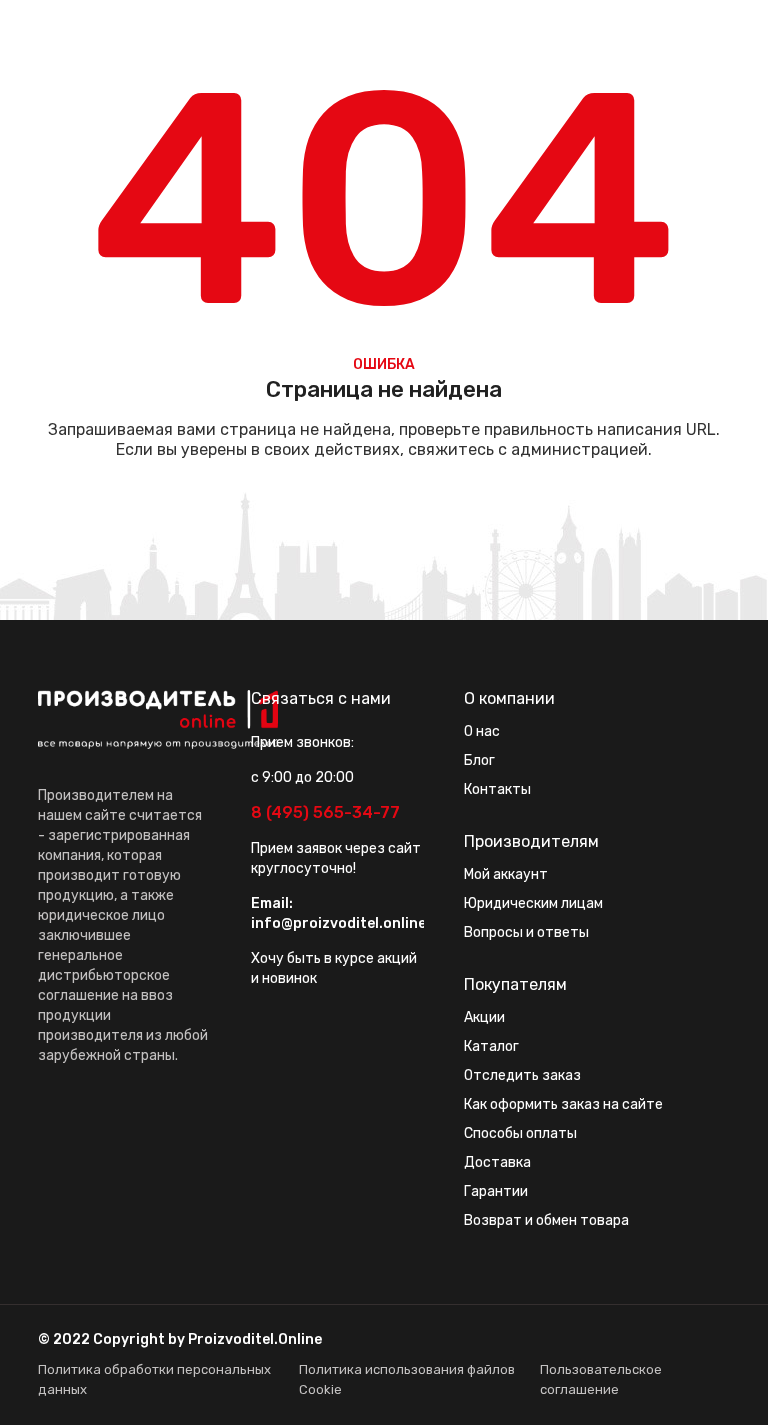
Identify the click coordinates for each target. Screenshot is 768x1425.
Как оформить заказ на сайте (563, 1104)
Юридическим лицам (533, 903)
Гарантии (496, 1191)
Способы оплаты (520, 1133)
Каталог (491, 1046)
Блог (479, 760)
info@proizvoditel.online (338, 923)
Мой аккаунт (506, 874)
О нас (482, 731)
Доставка (497, 1162)
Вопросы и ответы (526, 932)
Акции (484, 1017)
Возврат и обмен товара (546, 1220)
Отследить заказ (522, 1075)
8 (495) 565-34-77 (325, 812)
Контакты (497, 789)
